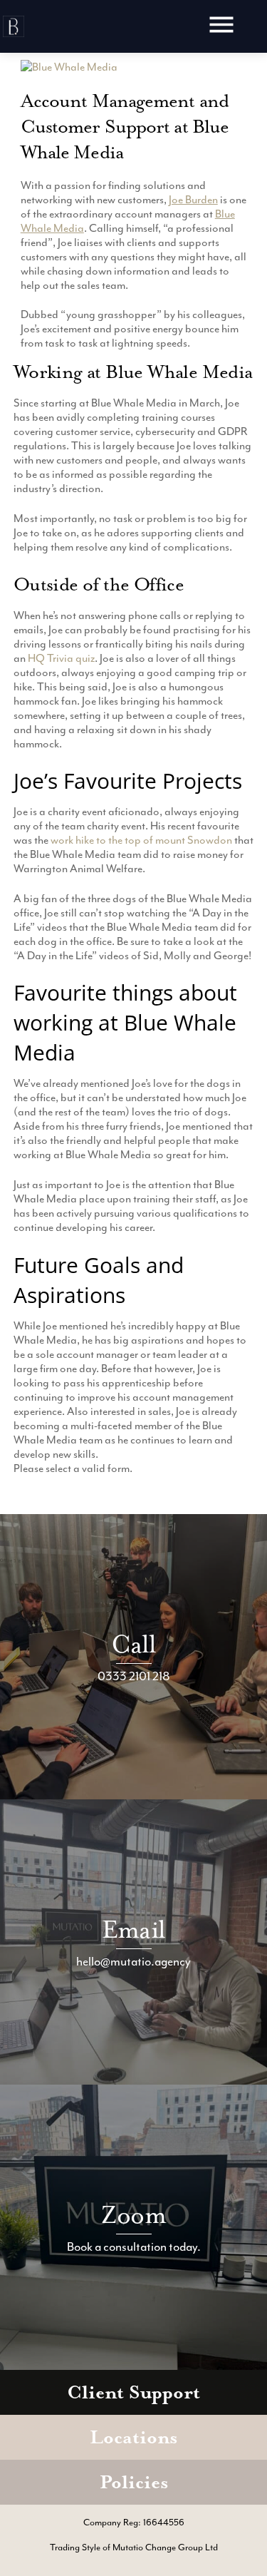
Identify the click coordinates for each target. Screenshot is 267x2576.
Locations (133, 2437)
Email (133, 1930)
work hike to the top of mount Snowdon (141, 840)
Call (134, 1644)
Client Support (133, 2392)
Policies (134, 2482)
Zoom (133, 2215)
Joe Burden (193, 200)
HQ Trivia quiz (61, 658)
